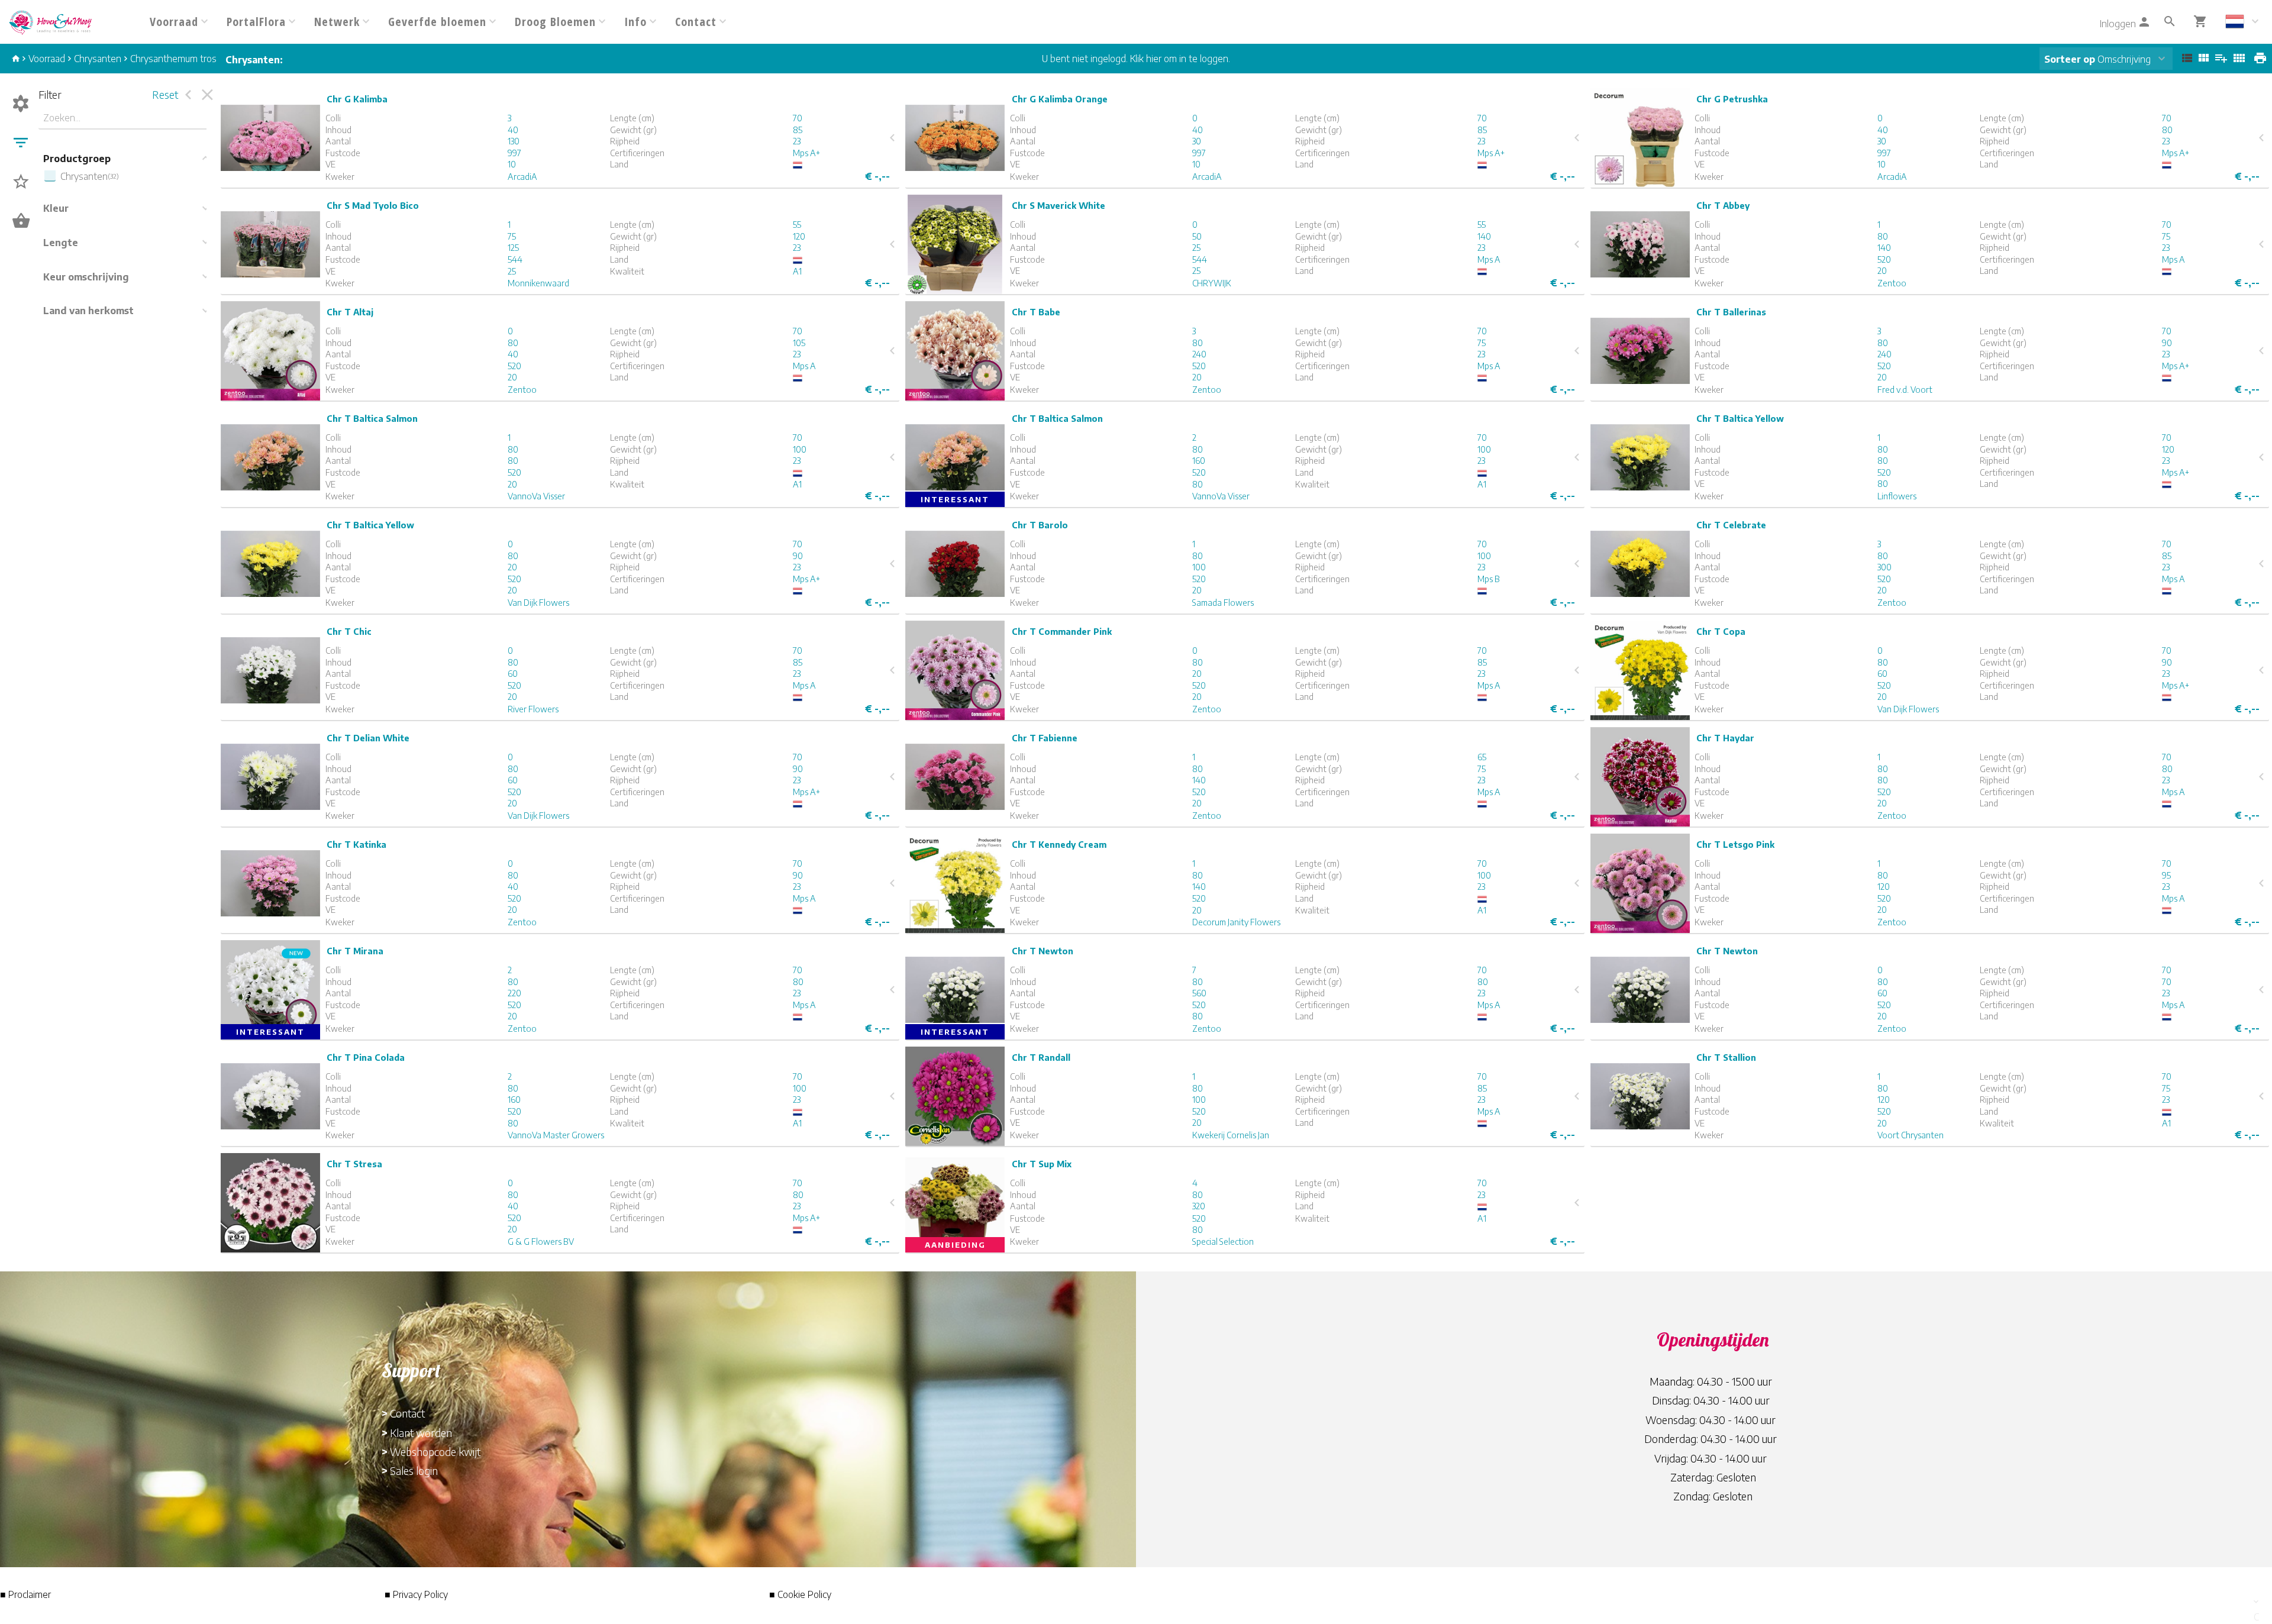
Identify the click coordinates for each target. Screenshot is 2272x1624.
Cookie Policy (804, 1594)
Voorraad (47, 59)
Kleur (56, 208)
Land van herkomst (88, 311)
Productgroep (77, 159)
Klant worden (421, 1433)
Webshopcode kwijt (435, 1452)
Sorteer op (2070, 59)
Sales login (414, 1470)
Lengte (61, 243)
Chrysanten (98, 59)
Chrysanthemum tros (173, 59)
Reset (165, 94)
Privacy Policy (420, 1594)
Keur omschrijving (86, 277)
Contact (407, 1413)
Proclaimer (30, 1594)
